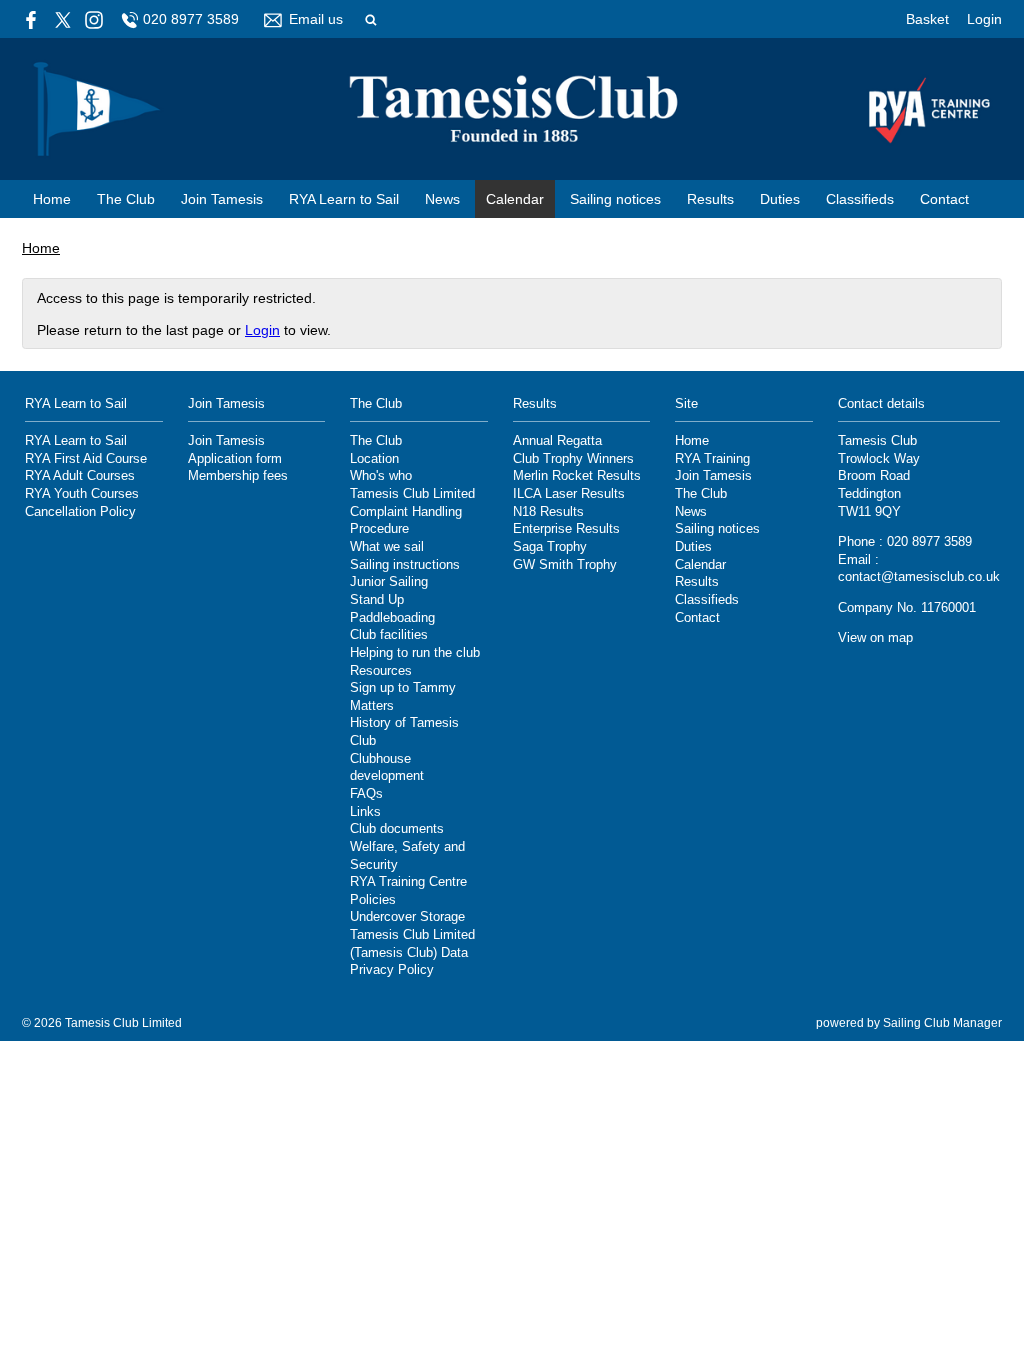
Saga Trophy (550, 547)
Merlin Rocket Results (577, 476)
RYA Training (712, 459)
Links (365, 812)
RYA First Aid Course (86, 459)
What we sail (387, 547)
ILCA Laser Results (569, 494)
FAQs (366, 794)
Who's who (381, 476)
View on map (875, 638)
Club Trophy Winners (573, 459)
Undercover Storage (407, 917)
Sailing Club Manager (942, 1023)
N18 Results (548, 512)
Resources (381, 671)
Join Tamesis (222, 199)
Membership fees (238, 476)
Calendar (515, 199)
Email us (316, 19)
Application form (235, 459)
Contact (944, 199)
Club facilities (389, 635)
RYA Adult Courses (80, 476)
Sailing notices (615, 199)
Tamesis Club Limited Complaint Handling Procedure (412, 511)
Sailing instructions (405, 565)
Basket (927, 19)
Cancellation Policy (80, 512)
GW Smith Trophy (565, 565)
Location (374, 459)
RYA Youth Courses (82, 494)
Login (984, 19)
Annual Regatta (557, 441)
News (442, 199)
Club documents (397, 829)
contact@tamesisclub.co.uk (919, 577)
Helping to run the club (415, 653)
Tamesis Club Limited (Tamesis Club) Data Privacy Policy (412, 952)
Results (710, 199)
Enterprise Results (566, 529)
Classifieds (860, 199)
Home (52, 199)
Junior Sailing (389, 582)
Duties (780, 199)
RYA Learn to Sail (344, 199)
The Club (126, 199)
